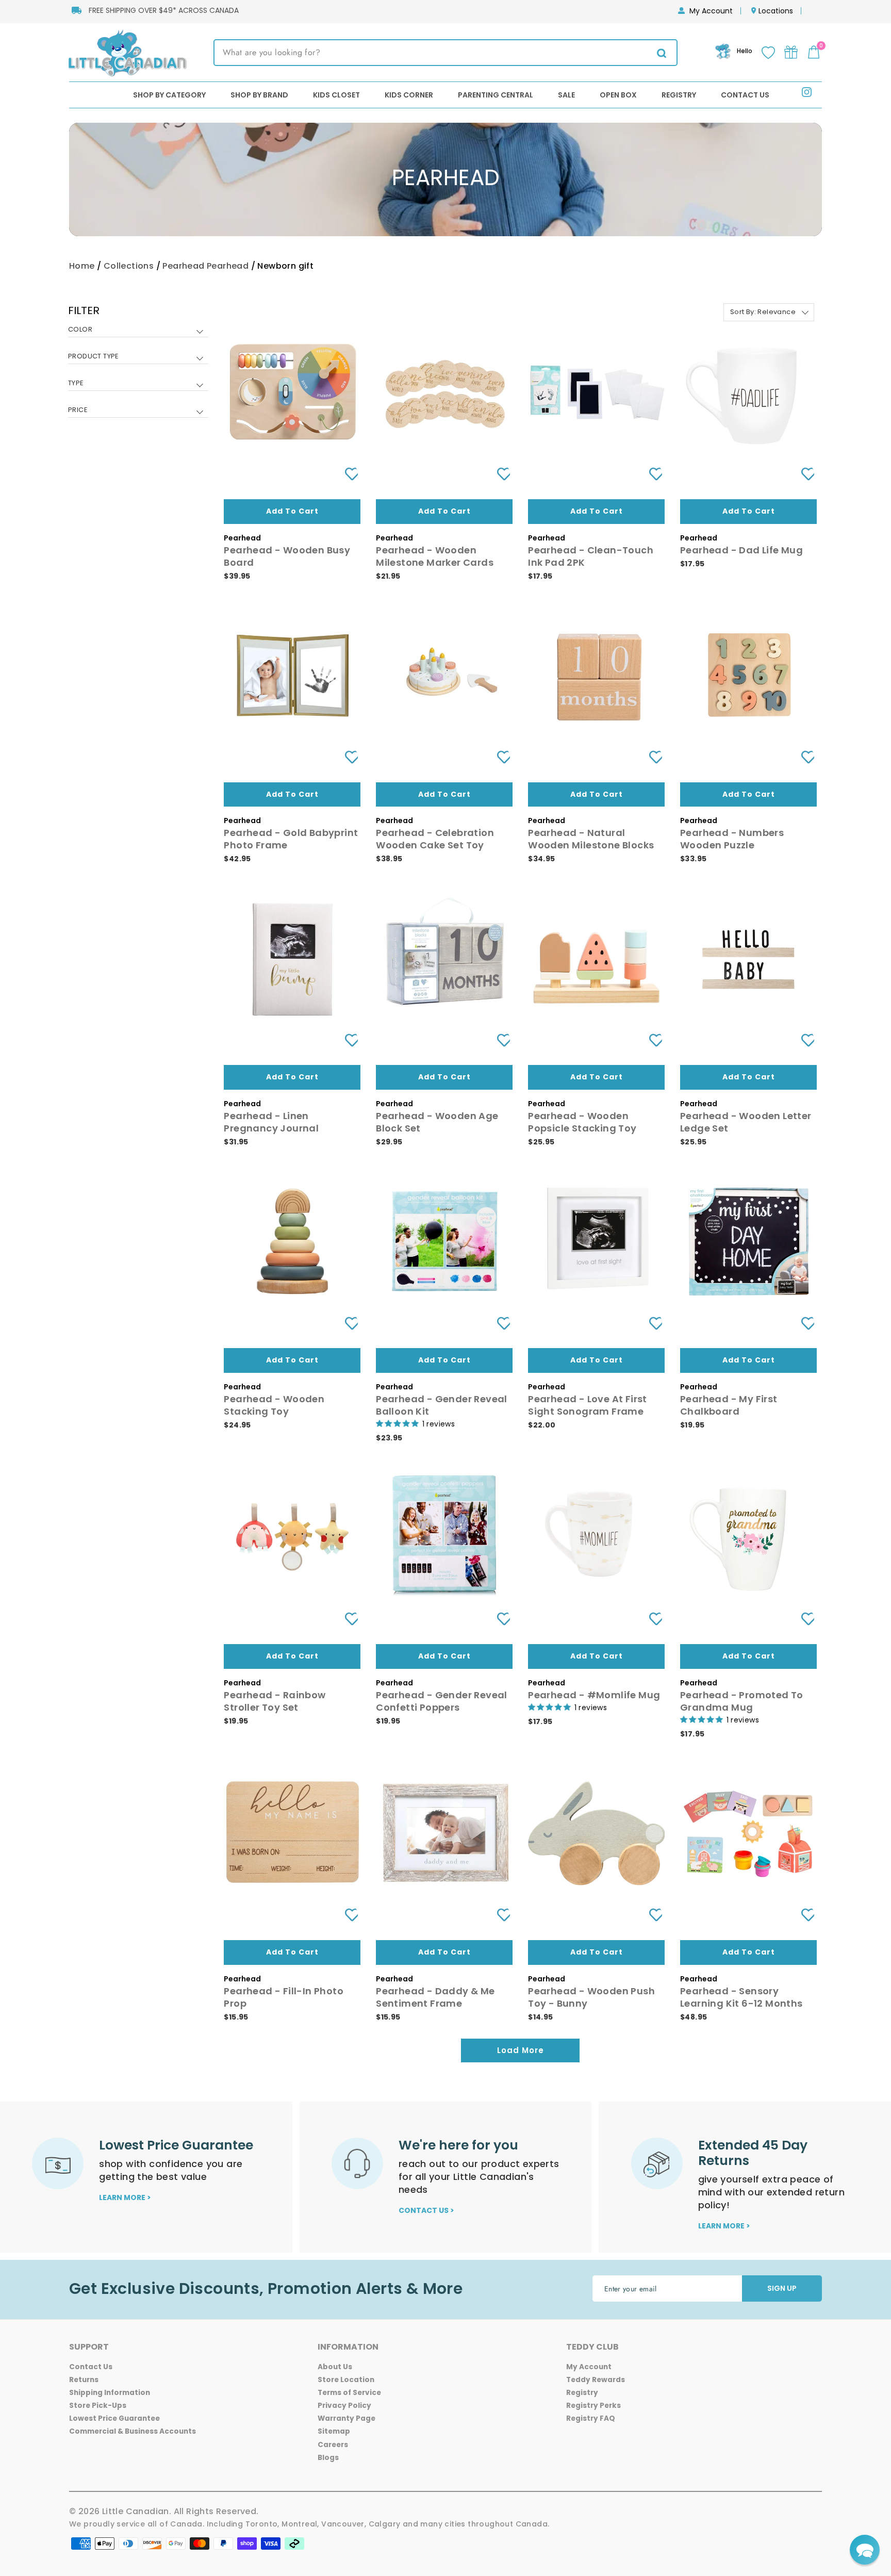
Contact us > (426, 2210)
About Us (335, 2367)
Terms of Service (349, 2393)
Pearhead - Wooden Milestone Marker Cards (435, 556)
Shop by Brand (259, 95)
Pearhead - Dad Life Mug (741, 550)
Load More (521, 2050)
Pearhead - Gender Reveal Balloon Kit (442, 1405)
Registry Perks (593, 2406)
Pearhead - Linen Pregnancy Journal (271, 1122)
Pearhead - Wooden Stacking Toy (274, 1405)
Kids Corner (409, 95)
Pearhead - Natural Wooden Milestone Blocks (591, 839)
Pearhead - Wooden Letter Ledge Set (746, 1122)
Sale (566, 95)
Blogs (328, 2458)
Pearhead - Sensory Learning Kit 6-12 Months (741, 1997)
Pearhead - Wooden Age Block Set (437, 1122)
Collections (129, 266)
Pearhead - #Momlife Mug (594, 1695)
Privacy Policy (344, 2406)
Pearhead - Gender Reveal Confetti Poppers (442, 1701)
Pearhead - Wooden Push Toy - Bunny (591, 1997)
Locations (776, 11)
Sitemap (334, 2431)
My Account (711, 11)
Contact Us (745, 95)
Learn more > (125, 2197)
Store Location (346, 2380)
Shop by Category (169, 95)
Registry (679, 95)
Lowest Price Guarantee (114, 2418)
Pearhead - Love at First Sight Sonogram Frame (588, 1405)
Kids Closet (336, 95)
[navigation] (138, 368)
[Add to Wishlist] (348, 474)
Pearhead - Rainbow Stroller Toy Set (275, 1701)
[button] (865, 2550)
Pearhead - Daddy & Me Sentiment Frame (435, 1997)
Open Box (618, 95)
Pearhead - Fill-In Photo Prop (284, 1997)
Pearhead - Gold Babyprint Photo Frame (291, 839)
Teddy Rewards (596, 2380)
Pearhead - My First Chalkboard (729, 1405)
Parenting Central (496, 95)
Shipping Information (110, 2393)
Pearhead (183, 266)
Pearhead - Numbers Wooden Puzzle (732, 839)
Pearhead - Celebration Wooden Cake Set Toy (435, 839)
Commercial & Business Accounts (133, 2431)
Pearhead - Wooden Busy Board (287, 556)
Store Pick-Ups (98, 2406)
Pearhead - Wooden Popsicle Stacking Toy (582, 1122)
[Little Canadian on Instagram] (807, 94)
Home (82, 266)
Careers (333, 2445)
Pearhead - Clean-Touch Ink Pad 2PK (591, 556)
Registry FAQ (591, 2418)
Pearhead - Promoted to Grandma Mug (742, 1701)
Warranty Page (346, 2418)
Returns (84, 2380)
